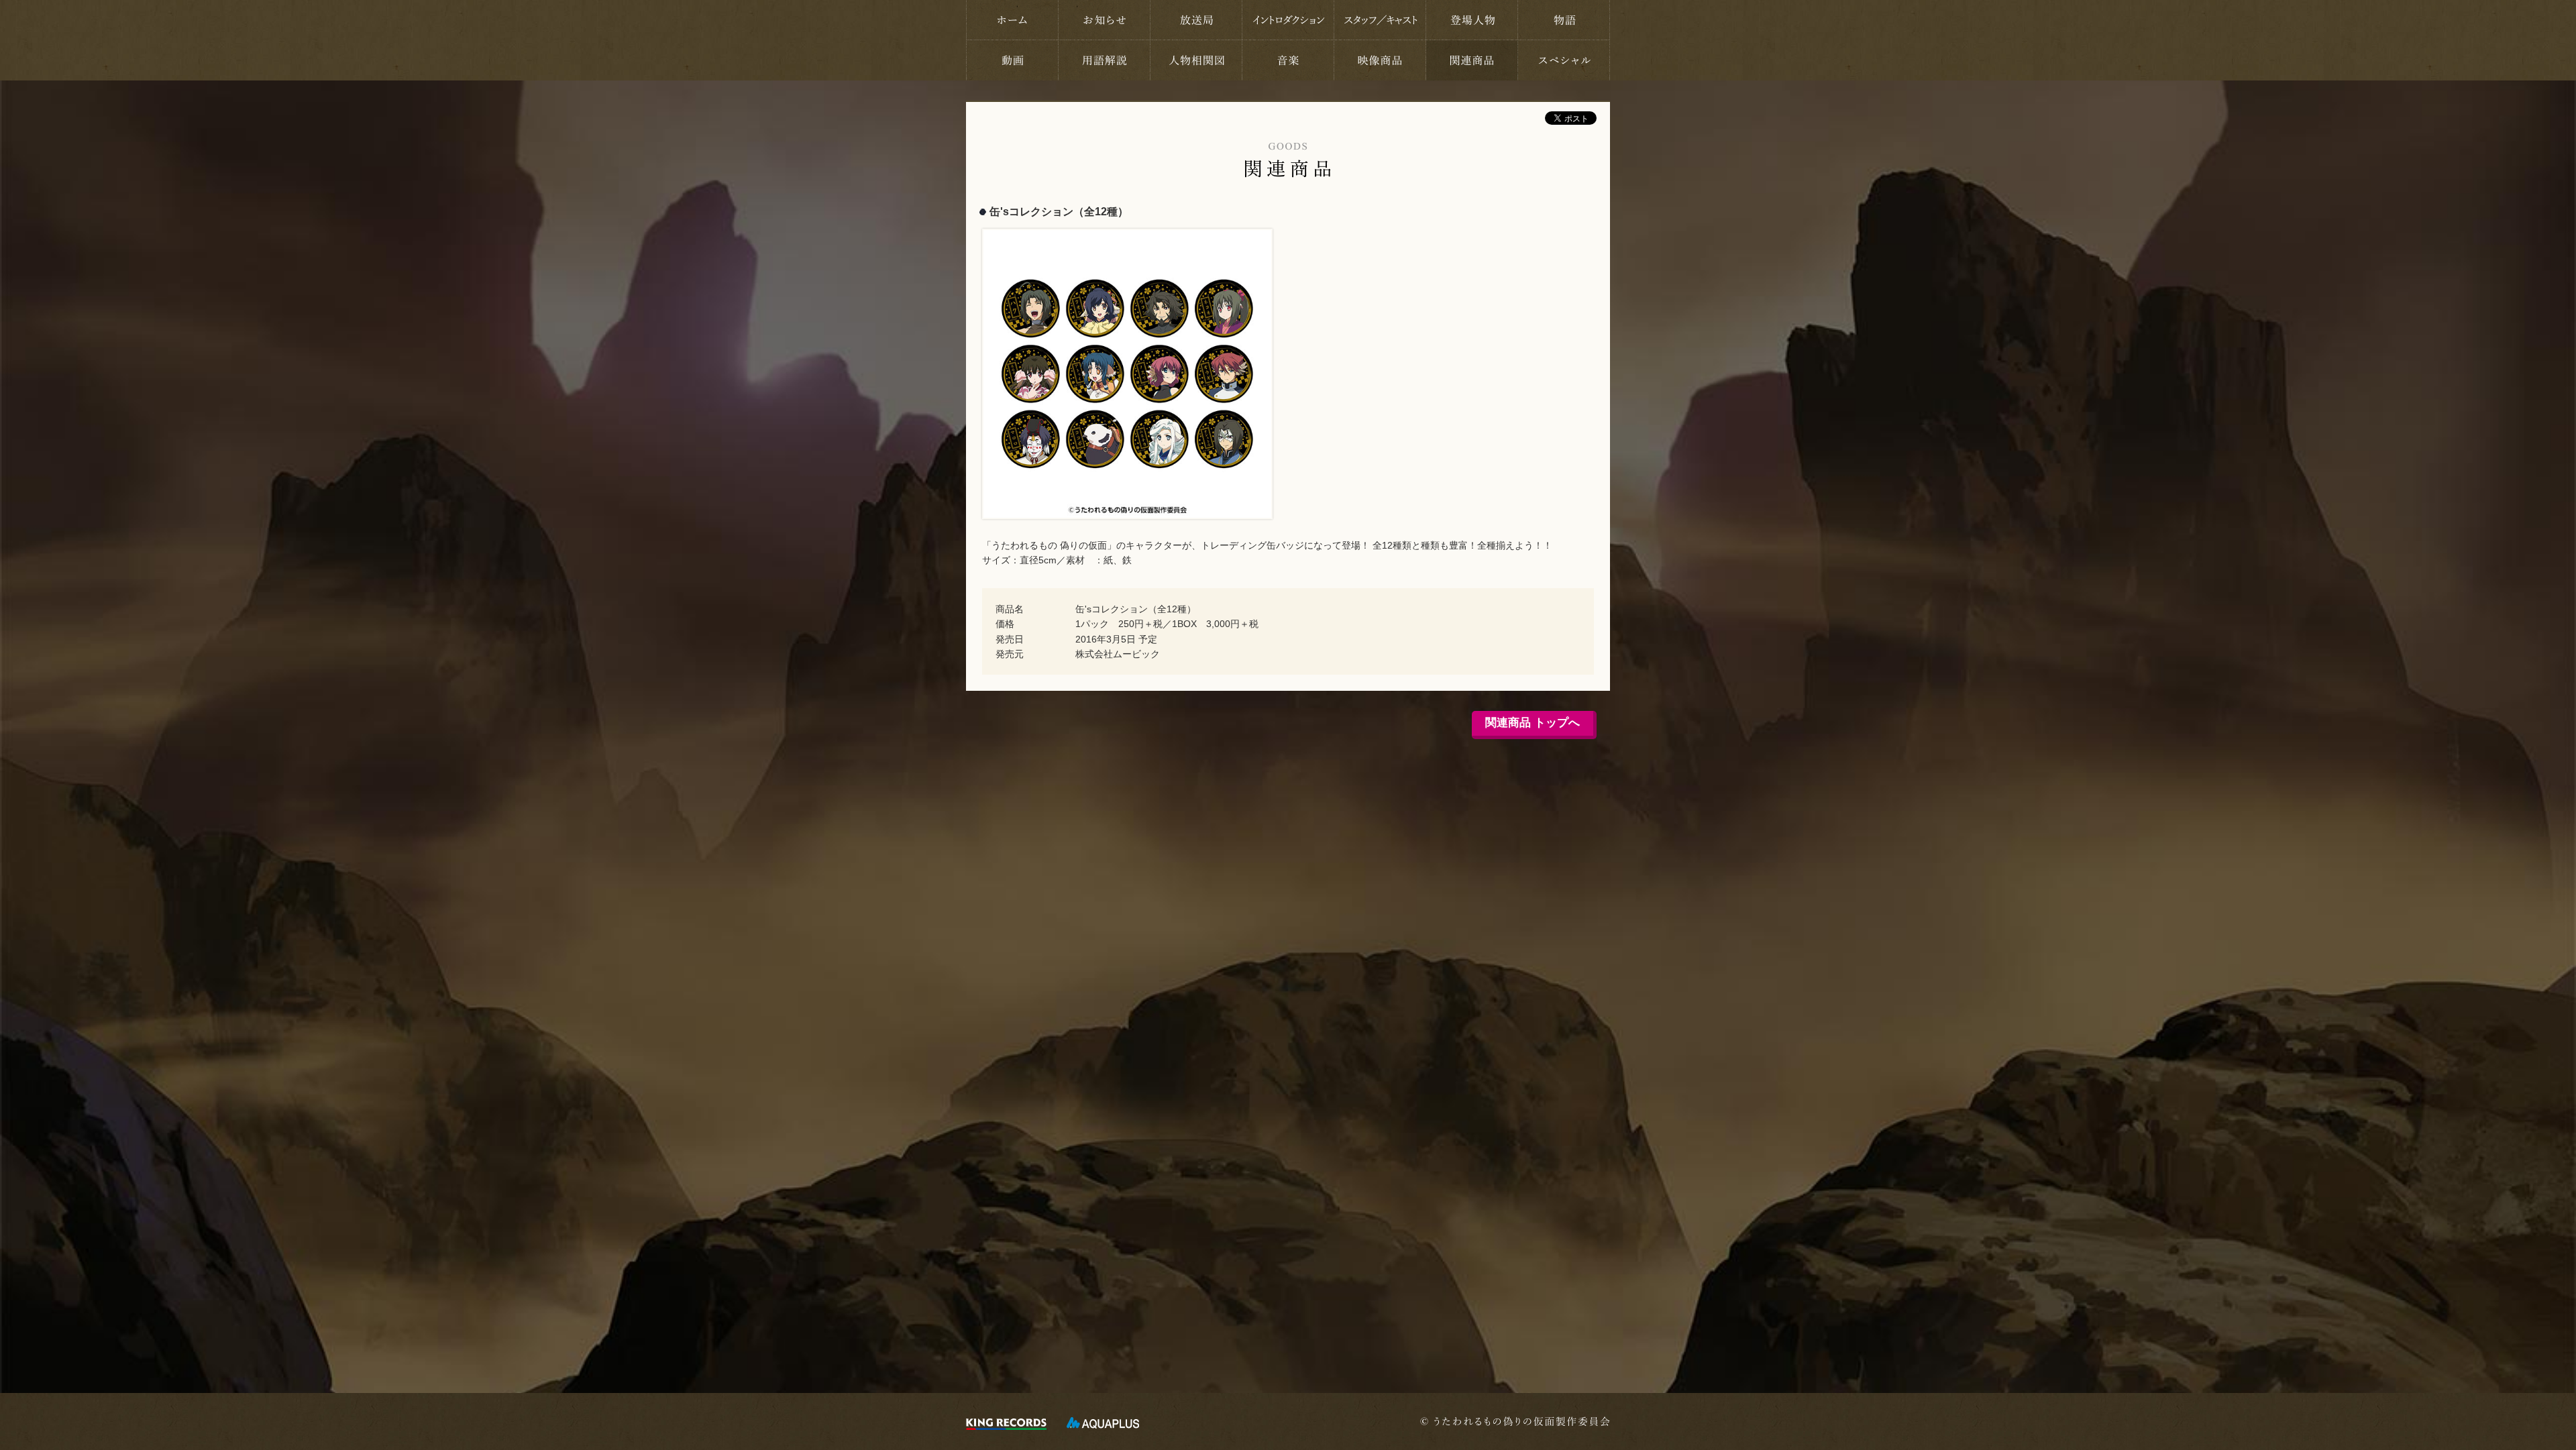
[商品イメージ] (1133, 236)
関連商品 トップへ (1533, 723)
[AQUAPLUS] (1103, 1423)
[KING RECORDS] (1006, 1423)
